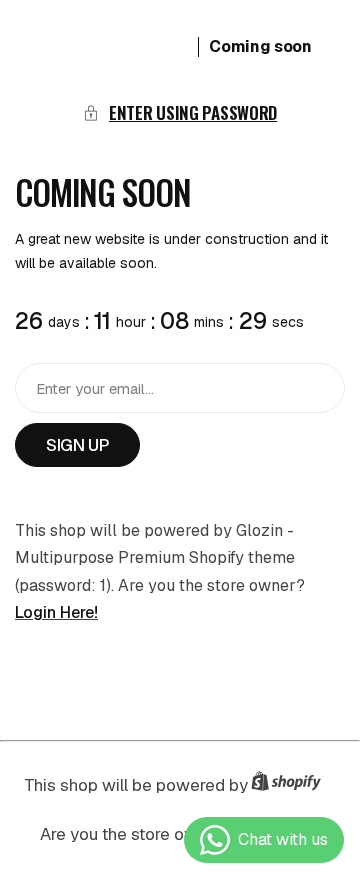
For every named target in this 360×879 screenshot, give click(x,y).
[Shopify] (292, 785)
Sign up (77, 445)
